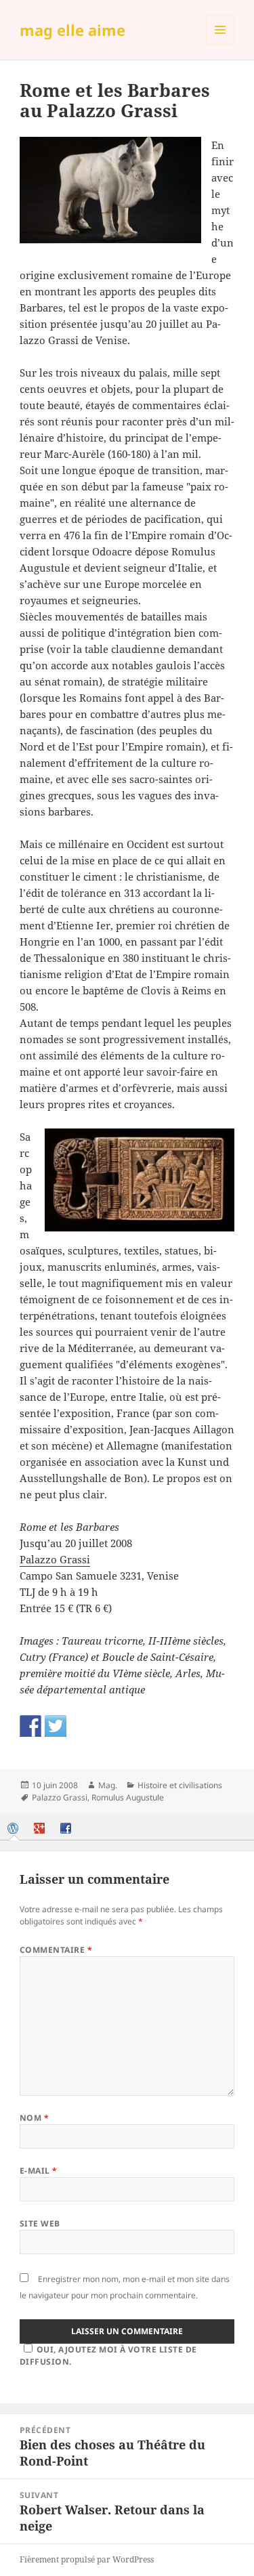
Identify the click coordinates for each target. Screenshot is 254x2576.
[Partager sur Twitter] (56, 1726)
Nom (34, 2118)
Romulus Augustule (128, 1797)
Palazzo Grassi (55, 1559)
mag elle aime (72, 30)
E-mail (39, 2171)
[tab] (14, 1828)
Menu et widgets (220, 44)
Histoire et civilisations (180, 1785)
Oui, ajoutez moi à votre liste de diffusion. (108, 2356)
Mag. (108, 1785)
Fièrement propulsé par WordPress (87, 2559)
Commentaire (56, 1950)
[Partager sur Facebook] (30, 1726)
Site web (40, 2223)
